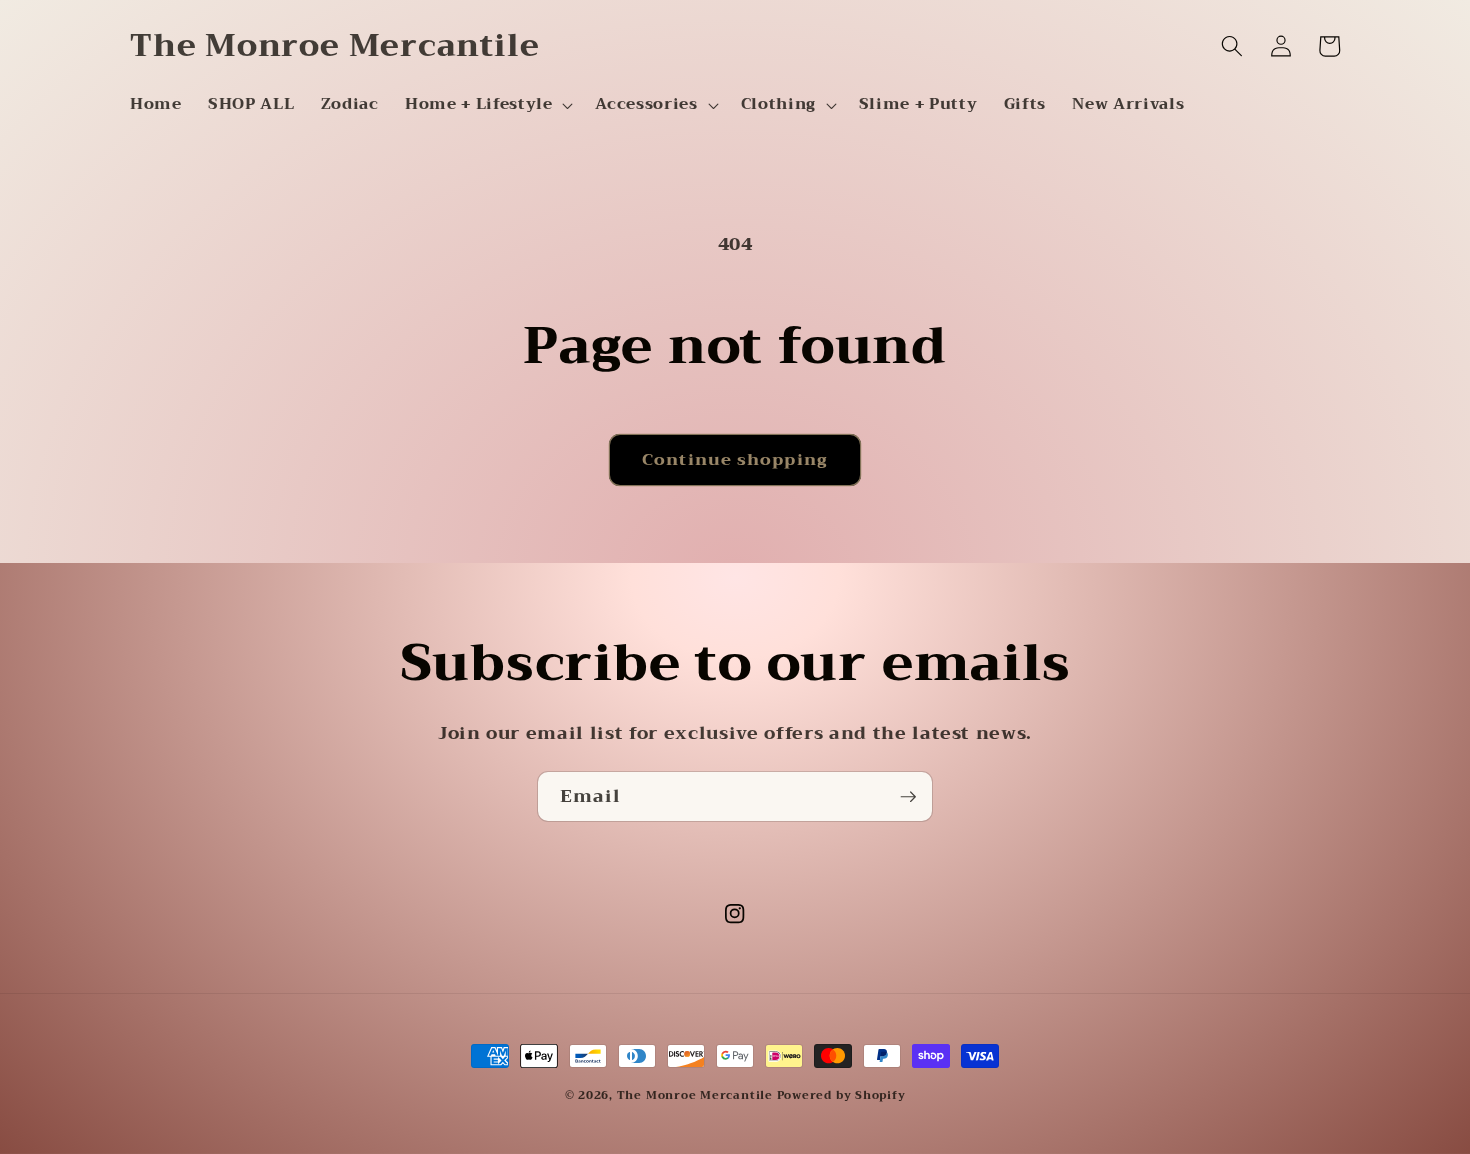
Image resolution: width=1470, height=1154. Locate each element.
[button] (487, 105)
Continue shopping (735, 459)
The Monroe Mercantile (697, 1095)
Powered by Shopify (841, 1095)
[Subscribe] (908, 797)
